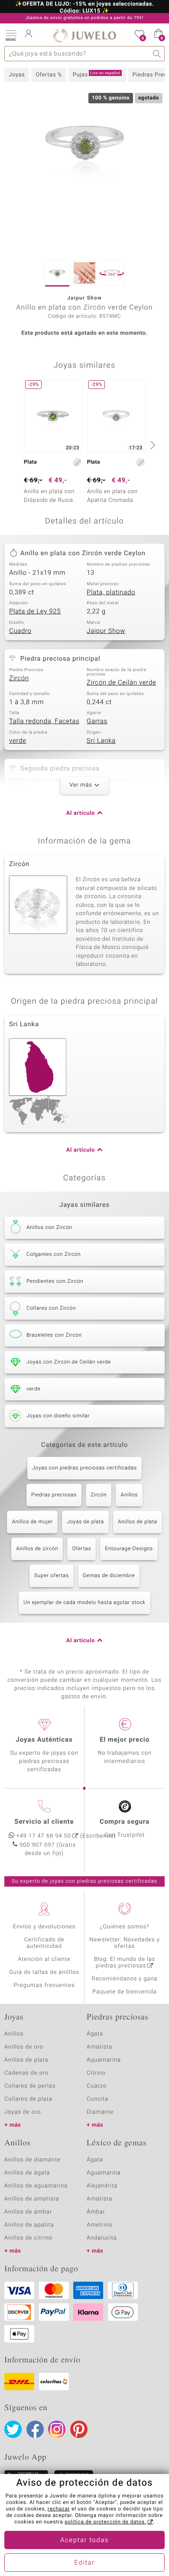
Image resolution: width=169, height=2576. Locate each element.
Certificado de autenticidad (44, 1943)
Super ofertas (52, 1576)
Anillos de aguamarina (36, 2186)
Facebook (35, 2429)
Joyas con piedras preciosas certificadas (84, 1468)
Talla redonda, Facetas (44, 721)
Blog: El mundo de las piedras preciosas (125, 1963)
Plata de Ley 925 (35, 612)
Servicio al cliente (44, 1822)
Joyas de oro (23, 2112)
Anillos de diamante (32, 2160)
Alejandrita (102, 2186)
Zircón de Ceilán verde (121, 683)
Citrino (96, 2073)
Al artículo (81, 813)
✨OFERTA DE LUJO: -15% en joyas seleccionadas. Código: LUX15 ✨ (84, 8)
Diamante (100, 2112)
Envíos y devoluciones (44, 1927)
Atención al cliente (44, 1959)
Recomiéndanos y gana (125, 1979)
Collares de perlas (30, 2086)
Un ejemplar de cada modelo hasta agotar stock (84, 1603)
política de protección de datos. (105, 2522)
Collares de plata (28, 2099)
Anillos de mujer (32, 1522)
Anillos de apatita (29, 2225)
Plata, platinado (111, 593)
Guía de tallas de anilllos (44, 1972)
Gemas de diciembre (109, 1576)
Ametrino (100, 2225)
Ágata (95, 2034)
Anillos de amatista (32, 2199)
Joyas (17, 75)
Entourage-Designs (129, 1549)
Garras (97, 721)
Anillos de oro (24, 2047)
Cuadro (20, 631)
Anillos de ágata (27, 2173)
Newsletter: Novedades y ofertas (125, 1943)
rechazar (59, 2509)
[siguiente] (152, 445)
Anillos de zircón (37, 1549)
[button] (11, 35)
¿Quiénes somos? (125, 1927)
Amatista (99, 2047)
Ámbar (96, 2212)
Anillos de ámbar (28, 2212)
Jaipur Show (106, 631)
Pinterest (79, 2429)
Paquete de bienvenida (124, 1992)
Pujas (97, 75)
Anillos (129, 1495)
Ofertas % (49, 75)
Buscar (157, 54)
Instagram (57, 2429)
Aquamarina (104, 2060)
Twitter (13, 2429)
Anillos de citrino (28, 2238)
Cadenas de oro (26, 2073)
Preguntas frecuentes (44, 1985)
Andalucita (102, 2238)
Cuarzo (97, 2086)
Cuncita (97, 2099)
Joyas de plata (85, 1522)
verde (18, 741)
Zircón (19, 679)
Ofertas (81, 1549)
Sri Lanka (101, 741)
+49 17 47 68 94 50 (44, 1836)
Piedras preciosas (54, 1495)
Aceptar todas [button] (84, 2540)
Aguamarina (104, 2173)
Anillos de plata (138, 1522)
